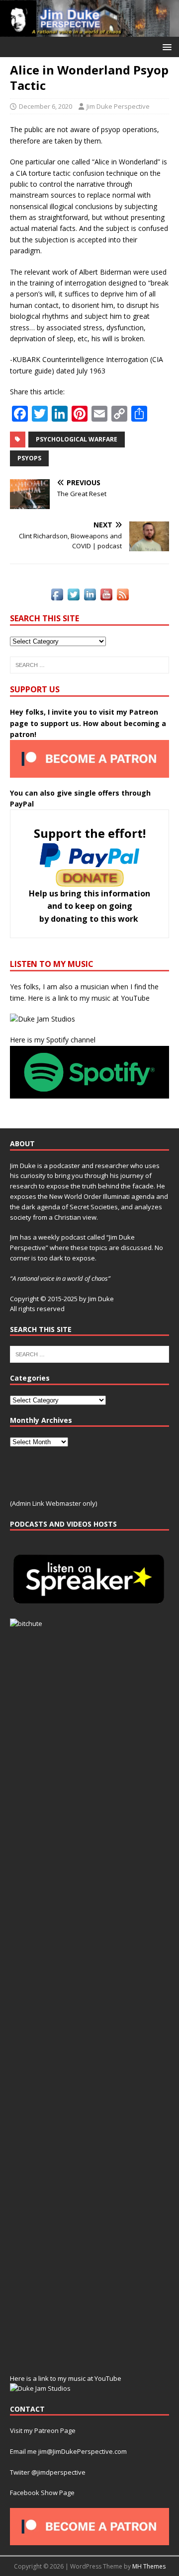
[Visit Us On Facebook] (57, 597)
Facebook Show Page (42, 2493)
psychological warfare (77, 439)
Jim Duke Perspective (118, 106)
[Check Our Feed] (123, 597)
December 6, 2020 (45, 106)
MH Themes (149, 2566)
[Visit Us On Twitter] (73, 597)
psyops (29, 458)
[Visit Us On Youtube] (106, 597)
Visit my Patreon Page (43, 2430)
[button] (165, 46)
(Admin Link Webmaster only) (53, 1503)
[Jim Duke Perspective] (89, 31)
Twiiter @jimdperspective (48, 2472)
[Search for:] (89, 665)
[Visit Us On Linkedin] (90, 597)
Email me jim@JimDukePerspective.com (68, 2451)
